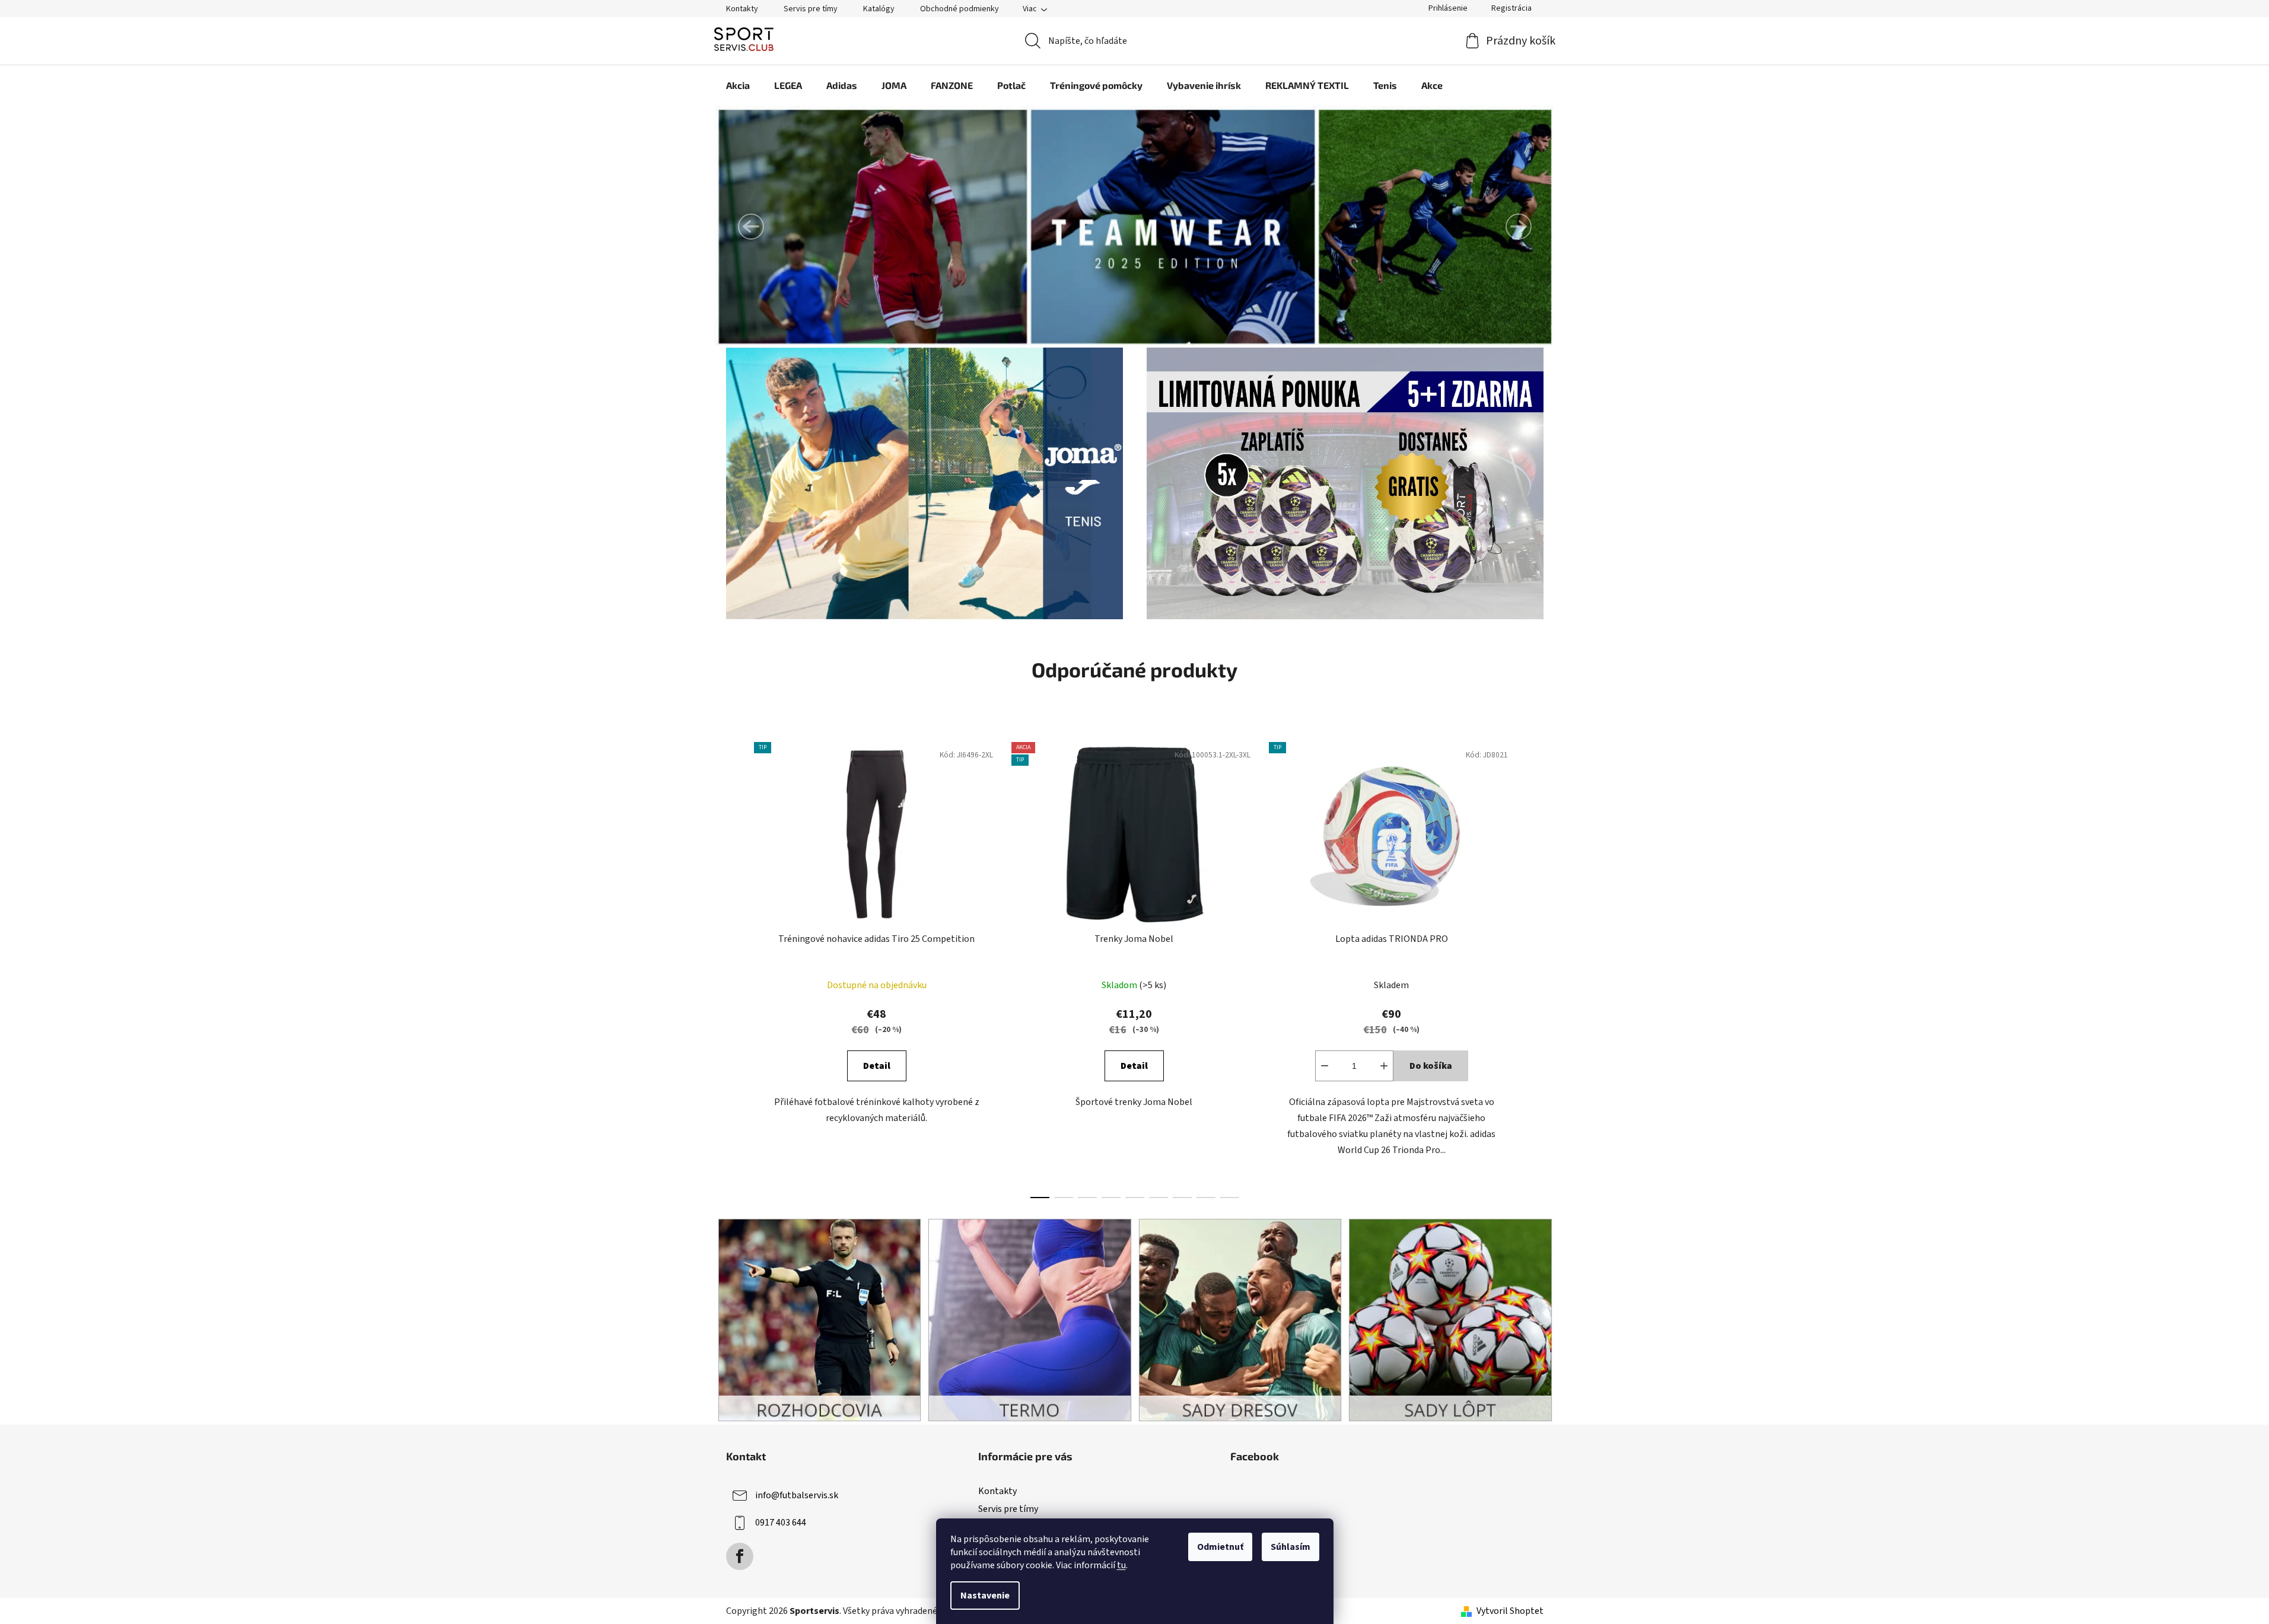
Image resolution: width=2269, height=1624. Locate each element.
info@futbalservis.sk (797, 1495)
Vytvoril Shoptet (1510, 1611)
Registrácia (1511, 8)
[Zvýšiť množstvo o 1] (1384, 1066)
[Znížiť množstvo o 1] (1325, 1066)
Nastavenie (985, 1596)
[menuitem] (738, 85)
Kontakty (742, 9)
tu (1121, 1565)
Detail (877, 1066)
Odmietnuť (1220, 1547)
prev (736, 967)
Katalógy (879, 9)
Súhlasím (1291, 1547)
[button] (751, 227)
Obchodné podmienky (960, 9)
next (1534, 967)
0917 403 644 (781, 1523)
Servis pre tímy (811, 9)
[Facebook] (740, 1556)
